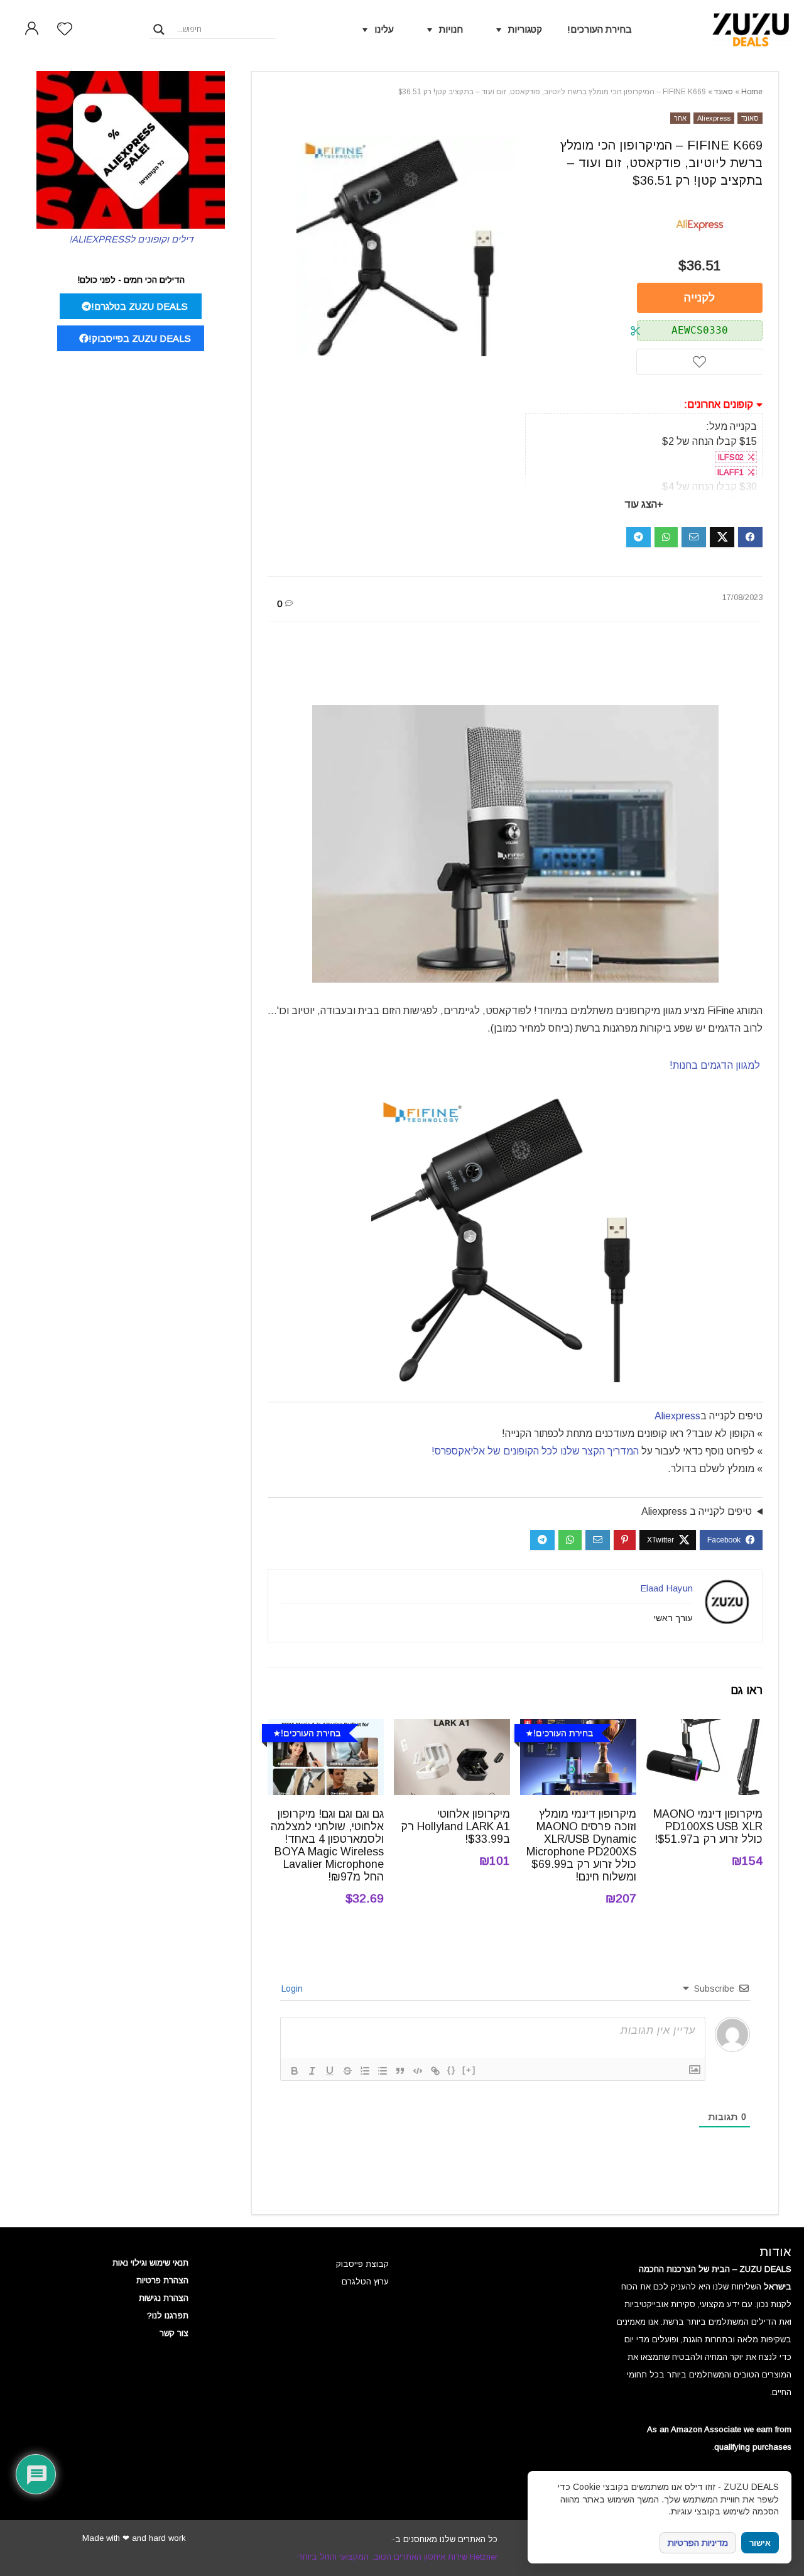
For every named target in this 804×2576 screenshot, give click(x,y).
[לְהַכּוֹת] (347, 2071)
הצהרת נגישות (164, 2298)
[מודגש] (295, 2071)
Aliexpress (714, 118)
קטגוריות (525, 29)
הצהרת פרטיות (162, 2280)
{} (452, 2070)
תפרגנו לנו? (168, 2316)
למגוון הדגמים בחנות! (716, 1065)
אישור (760, 2543)
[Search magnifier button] (159, 30)
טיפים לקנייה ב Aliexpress (697, 1511)
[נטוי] (312, 2071)
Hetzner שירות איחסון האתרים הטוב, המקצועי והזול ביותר (398, 2557)
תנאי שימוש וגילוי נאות (150, 2263)
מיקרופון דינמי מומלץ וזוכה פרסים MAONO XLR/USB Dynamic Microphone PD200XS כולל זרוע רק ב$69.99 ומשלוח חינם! (581, 1845)
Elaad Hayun (666, 1588)
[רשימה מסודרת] (365, 2071)
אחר (680, 118)
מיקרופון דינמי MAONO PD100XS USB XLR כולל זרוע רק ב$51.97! (708, 1826)
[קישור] (435, 2071)
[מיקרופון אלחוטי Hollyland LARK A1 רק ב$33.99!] (452, 1727)
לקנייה (699, 298)
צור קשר (174, 2333)
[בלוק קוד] (418, 2071)
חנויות (451, 29)
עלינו (384, 29)
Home (752, 92)
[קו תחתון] (330, 2071)
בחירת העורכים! (600, 29)
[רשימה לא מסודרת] (383, 2071)
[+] (469, 2070)
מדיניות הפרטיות (698, 2543)
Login (293, 1989)
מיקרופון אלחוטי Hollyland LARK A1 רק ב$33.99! (455, 1826)
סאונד (724, 92)
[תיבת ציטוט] (400, 2071)
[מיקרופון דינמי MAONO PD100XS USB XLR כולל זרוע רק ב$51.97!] (704, 1727)
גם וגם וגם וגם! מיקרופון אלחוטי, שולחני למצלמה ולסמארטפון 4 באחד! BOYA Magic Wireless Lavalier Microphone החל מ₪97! (327, 1845)
